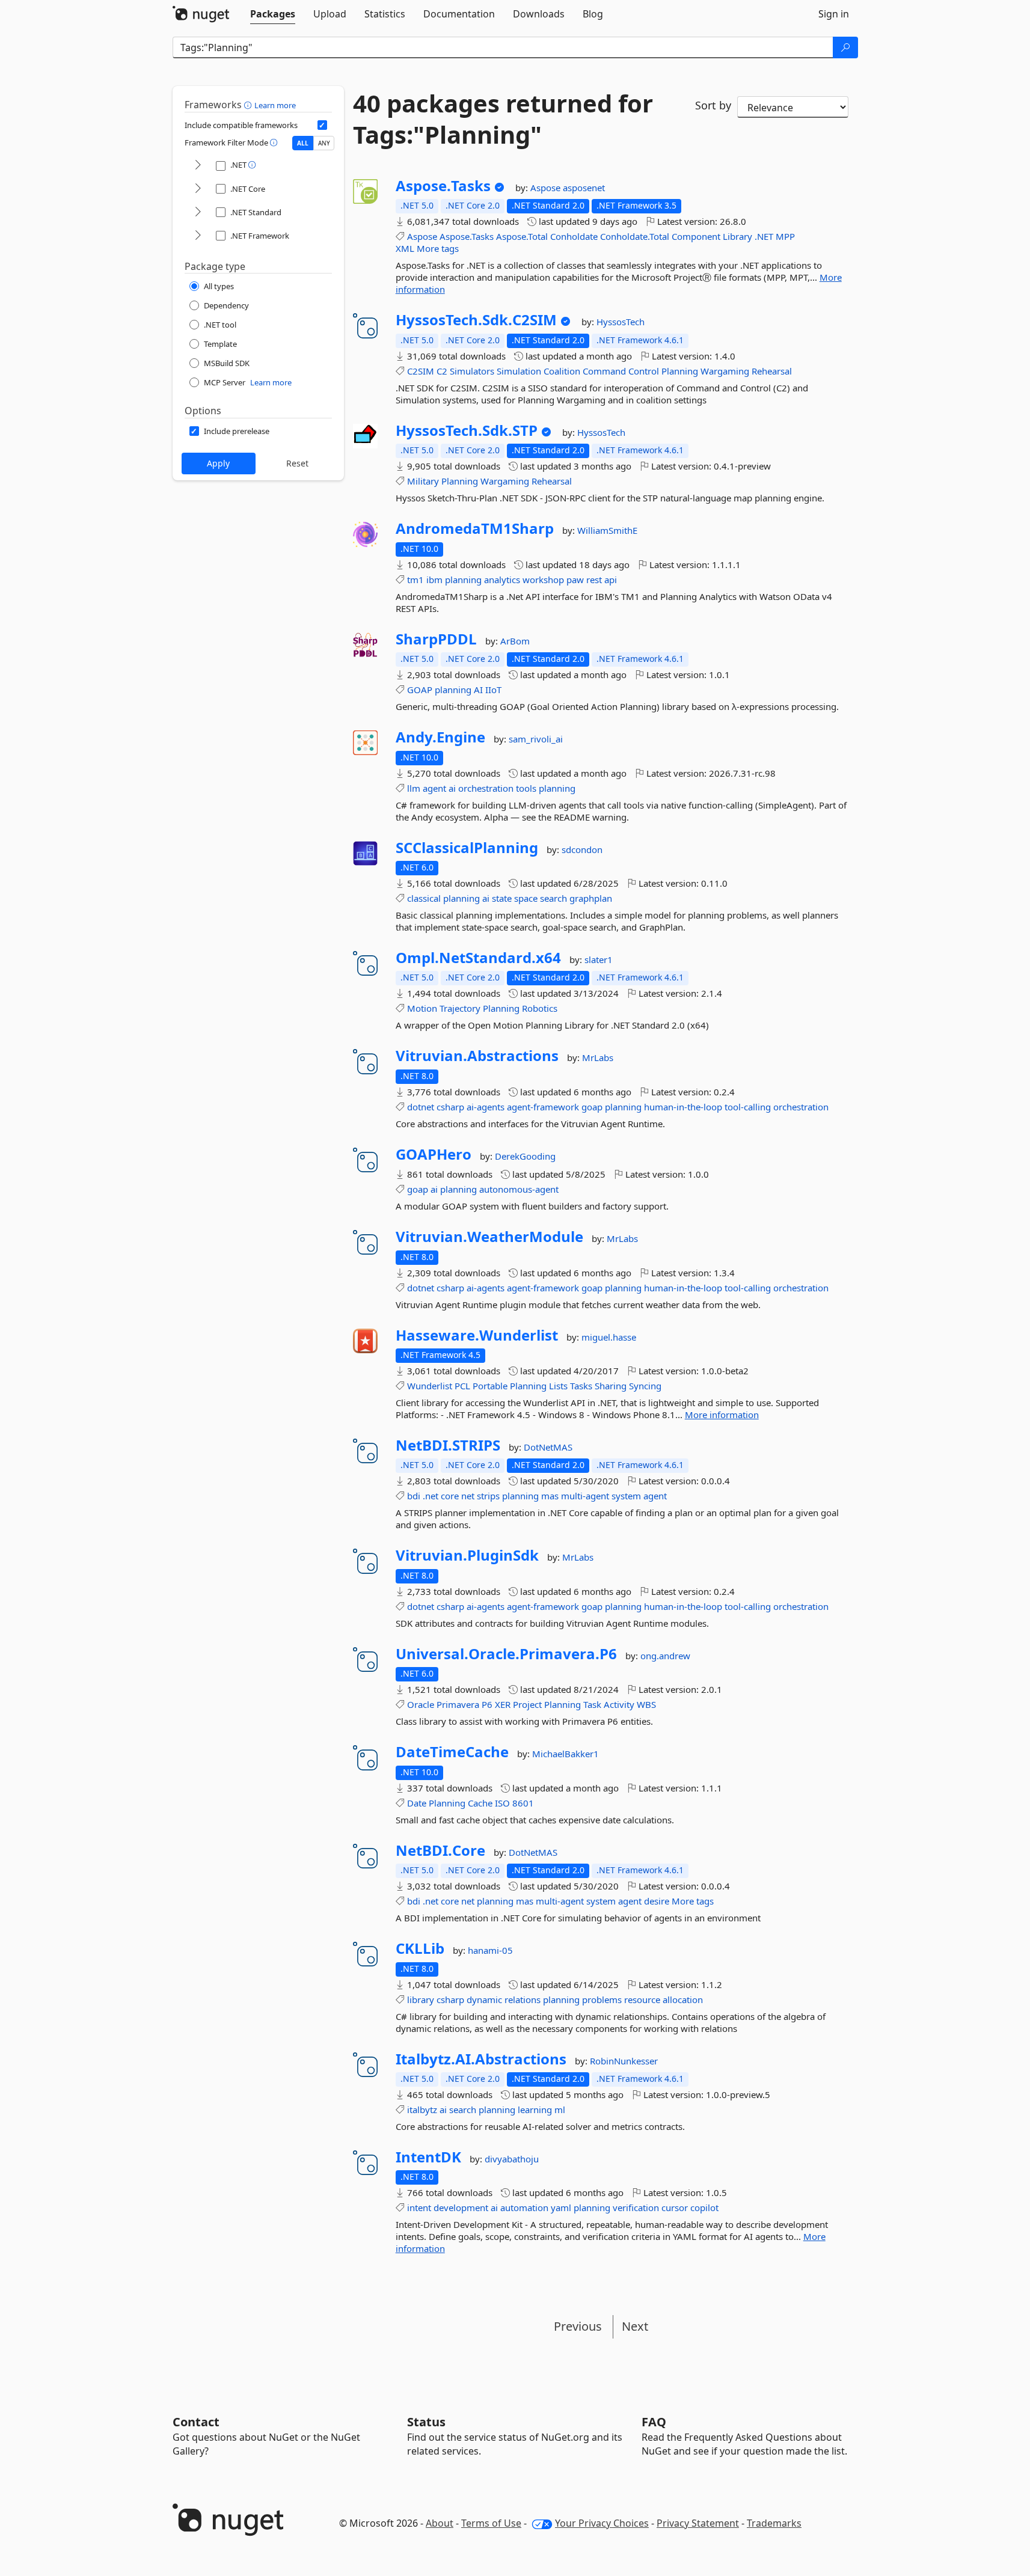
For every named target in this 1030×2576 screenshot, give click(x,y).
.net (431, 1496)
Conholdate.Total (635, 236)
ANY (324, 143)
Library (737, 236)
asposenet (584, 188)
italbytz (422, 2109)
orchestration (486, 788)
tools (526, 788)
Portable (490, 1386)
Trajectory (460, 1008)
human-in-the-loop (683, 1107)
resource (642, 1999)
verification (636, 2207)
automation (524, 2207)
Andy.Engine (440, 737)
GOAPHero (434, 1154)
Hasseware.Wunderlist (477, 1335)
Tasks (581, 1386)
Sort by (713, 105)
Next (635, 2326)
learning (535, 2109)
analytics (502, 580)
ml (560, 2109)
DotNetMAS (548, 1447)
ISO (502, 1803)
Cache (480, 1803)
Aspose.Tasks (443, 186)
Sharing (611, 1386)
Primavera (458, 1704)
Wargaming (725, 371)
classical (424, 898)
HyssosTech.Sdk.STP (467, 430)
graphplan (591, 898)
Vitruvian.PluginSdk (467, 1555)
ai (452, 788)
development (461, 2207)
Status (426, 2422)
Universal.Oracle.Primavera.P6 (506, 1654)
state (502, 898)
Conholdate (574, 236)
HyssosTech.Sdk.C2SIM (476, 320)
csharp (450, 1107)
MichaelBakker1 (566, 1754)
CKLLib (420, 1948)
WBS (646, 1704)
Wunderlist (430, 1386)
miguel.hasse (609, 1337)
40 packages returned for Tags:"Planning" (503, 119)
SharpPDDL (436, 639)
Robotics (540, 1008)
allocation (683, 1999)
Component (696, 236)
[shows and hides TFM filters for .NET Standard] (198, 213)
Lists (558, 1386)
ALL (303, 143)
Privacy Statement (698, 2523)
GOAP (420, 690)
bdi (414, 1496)
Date (417, 1803)
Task (592, 1704)
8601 (523, 1803)
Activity (619, 1704)
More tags (438, 248)
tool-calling (748, 1107)
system (626, 1496)
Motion (422, 1008)
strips (488, 1496)
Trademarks (774, 2523)
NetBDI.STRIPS (448, 1445)
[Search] (845, 47)
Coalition (562, 371)
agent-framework (543, 1107)
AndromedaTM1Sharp (475, 528)
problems (602, 1999)
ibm (434, 580)
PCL (462, 1386)
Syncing (645, 1386)
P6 (487, 1704)
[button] (249, 105)
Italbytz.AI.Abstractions (481, 2059)
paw (575, 580)
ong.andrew (665, 1656)
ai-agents (486, 1107)
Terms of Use (491, 2523)
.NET (764, 236)
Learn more (275, 105)
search (553, 898)
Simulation (519, 371)
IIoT (493, 690)
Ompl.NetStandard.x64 (478, 958)
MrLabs (598, 1057)
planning (463, 580)
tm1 (415, 580)
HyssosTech (621, 322)
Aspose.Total (522, 236)
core (450, 1496)
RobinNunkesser (624, 2061)
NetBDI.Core (440, 1850)
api (611, 580)
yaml (561, 2207)
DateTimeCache (452, 1752)
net (468, 1496)
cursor (675, 2207)
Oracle (421, 1704)
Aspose (547, 188)
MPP (785, 236)
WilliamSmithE (607, 530)
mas (550, 1496)
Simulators (472, 371)
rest (594, 580)
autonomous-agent (519, 1189)
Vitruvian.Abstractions (477, 1056)
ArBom (515, 641)
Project (527, 1704)
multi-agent (585, 1496)
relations (523, 1999)
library (421, 1999)
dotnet (421, 1107)
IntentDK (428, 2157)
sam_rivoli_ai (536, 739)
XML (405, 248)
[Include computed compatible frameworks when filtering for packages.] (322, 125)
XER (503, 1704)
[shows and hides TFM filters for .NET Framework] (198, 236)
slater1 (599, 959)
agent (434, 788)
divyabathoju (512, 2159)
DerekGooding (525, 1156)
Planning (680, 371)
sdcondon (582, 849)
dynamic (484, 1999)
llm (414, 788)
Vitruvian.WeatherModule (489, 1237)
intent (419, 2207)
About (440, 2523)
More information (722, 1415)
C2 (442, 371)
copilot (704, 2207)
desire (657, 1901)
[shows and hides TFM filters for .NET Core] (198, 189)
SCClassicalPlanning (467, 848)
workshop (543, 580)
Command (604, 371)
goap (592, 1107)
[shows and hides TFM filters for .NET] (198, 166)
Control (644, 371)
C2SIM (421, 371)
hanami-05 (490, 1950)
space (526, 898)
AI (478, 690)
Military (423, 481)
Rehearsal (772, 371)
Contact (196, 2422)
